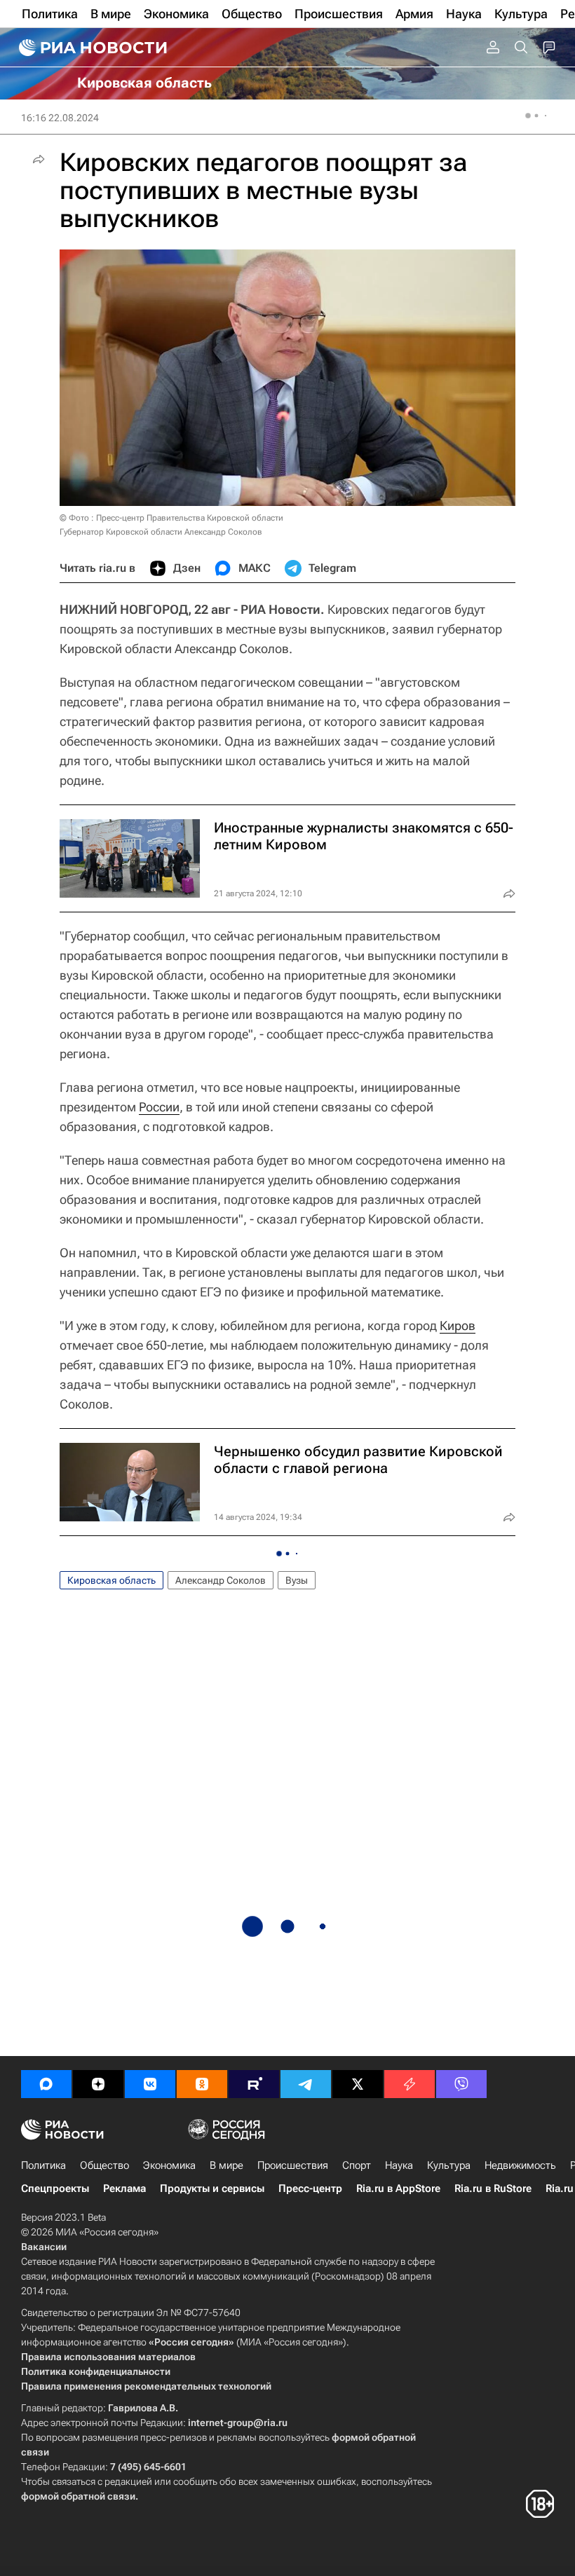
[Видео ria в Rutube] (254, 2084)
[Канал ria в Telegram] (306, 2084)
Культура (449, 2165)
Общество (104, 2165)
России (159, 1107)
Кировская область (111, 1580)
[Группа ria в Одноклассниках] (202, 2084)
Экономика (169, 2165)
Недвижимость (520, 2165)
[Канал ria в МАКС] (46, 2084)
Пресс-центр (310, 2188)
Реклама (124, 2188)
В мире (226, 2165)
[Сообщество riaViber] (461, 2084)
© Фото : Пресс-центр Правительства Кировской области (171, 518)
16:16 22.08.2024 (60, 118)
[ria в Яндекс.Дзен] (98, 2084)
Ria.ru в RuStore (493, 2188)
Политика (43, 2165)
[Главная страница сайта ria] (91, 48)
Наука (399, 2165)
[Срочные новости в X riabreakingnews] (410, 2084)
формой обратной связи (78, 2496)
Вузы (297, 1580)
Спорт (357, 2165)
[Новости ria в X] (358, 2084)
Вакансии (44, 2247)
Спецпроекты (55, 2188)
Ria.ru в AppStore (398, 2188)
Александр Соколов (221, 1580)
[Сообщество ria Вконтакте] (150, 2084)
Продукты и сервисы (212, 2188)
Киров (458, 1325)
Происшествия (293, 2165)
